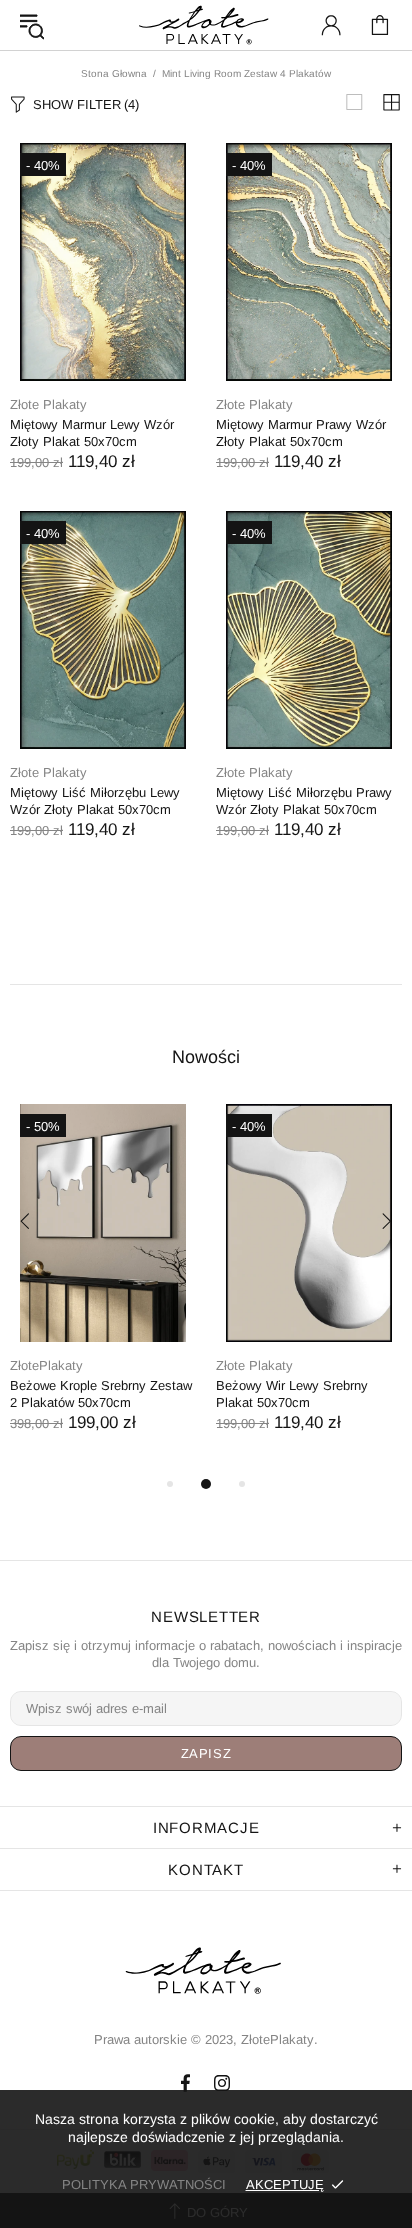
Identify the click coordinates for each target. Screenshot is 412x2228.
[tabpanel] (103, 1288)
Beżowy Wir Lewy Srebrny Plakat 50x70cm (292, 1394)
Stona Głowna (114, 73)
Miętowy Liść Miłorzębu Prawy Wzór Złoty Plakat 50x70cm (304, 801)
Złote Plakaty (48, 404)
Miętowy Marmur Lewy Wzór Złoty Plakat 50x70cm (92, 433)
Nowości (206, 1057)
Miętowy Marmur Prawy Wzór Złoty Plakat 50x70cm (301, 433)
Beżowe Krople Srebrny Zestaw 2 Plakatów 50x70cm (101, 1394)
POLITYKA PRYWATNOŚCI (144, 2184)
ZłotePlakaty (46, 1365)
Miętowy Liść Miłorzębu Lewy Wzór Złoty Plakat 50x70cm (95, 801)
